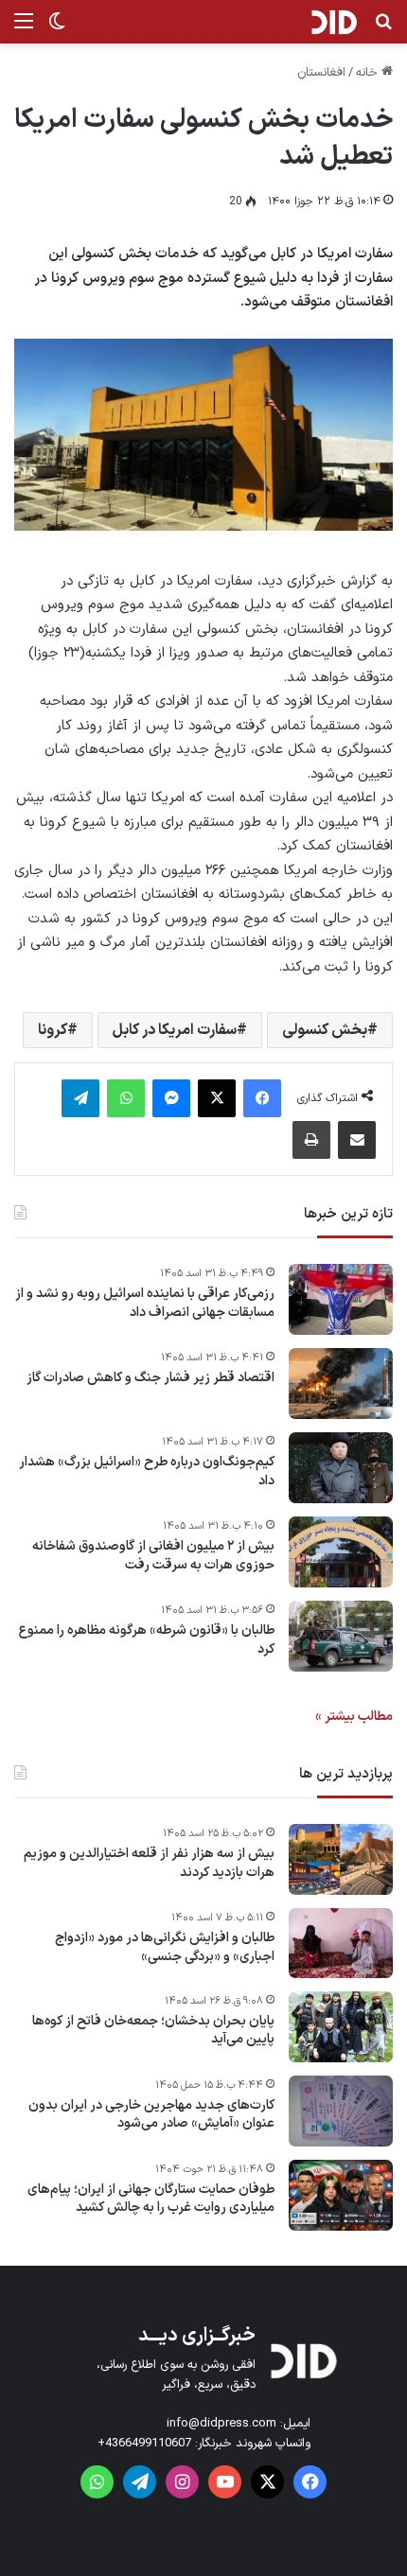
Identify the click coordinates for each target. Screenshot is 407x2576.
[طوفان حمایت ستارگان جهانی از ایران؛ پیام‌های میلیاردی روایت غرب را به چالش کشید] (341, 2195)
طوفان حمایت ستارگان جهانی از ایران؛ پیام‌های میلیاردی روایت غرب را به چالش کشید (151, 2199)
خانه (369, 73)
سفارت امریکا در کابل (175, 1030)
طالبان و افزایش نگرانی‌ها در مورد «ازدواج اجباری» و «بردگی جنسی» (165, 1947)
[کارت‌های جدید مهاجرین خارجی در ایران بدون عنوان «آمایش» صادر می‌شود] (341, 2111)
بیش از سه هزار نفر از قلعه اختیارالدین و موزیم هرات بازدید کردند (149, 1863)
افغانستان (321, 73)
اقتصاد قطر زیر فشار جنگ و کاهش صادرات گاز (150, 1378)
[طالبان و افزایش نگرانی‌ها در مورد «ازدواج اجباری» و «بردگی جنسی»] (341, 1943)
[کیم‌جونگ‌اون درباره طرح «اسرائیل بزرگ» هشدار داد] (341, 1468)
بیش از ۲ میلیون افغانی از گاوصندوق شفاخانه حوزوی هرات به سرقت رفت (153, 1556)
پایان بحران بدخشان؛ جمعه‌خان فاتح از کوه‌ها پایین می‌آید (153, 2031)
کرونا (53, 1030)
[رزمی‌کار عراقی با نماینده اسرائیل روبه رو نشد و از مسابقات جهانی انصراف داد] (341, 1299)
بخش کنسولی (325, 1030)
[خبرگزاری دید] (334, 22)
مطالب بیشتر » (354, 1717)
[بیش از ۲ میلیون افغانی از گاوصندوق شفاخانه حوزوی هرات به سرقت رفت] (341, 1552)
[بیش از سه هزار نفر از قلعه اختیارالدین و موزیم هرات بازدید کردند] (341, 1859)
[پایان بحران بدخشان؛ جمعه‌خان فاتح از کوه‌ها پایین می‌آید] (341, 2027)
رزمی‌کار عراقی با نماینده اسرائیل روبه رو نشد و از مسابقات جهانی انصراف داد (145, 1303)
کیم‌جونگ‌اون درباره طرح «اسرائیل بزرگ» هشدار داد (147, 1472)
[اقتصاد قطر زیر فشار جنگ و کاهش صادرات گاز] (341, 1384)
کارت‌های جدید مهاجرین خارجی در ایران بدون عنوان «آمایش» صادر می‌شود (151, 2115)
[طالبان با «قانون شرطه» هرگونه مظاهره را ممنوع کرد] (341, 1636)
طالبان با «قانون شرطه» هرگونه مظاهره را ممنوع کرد (147, 1640)
